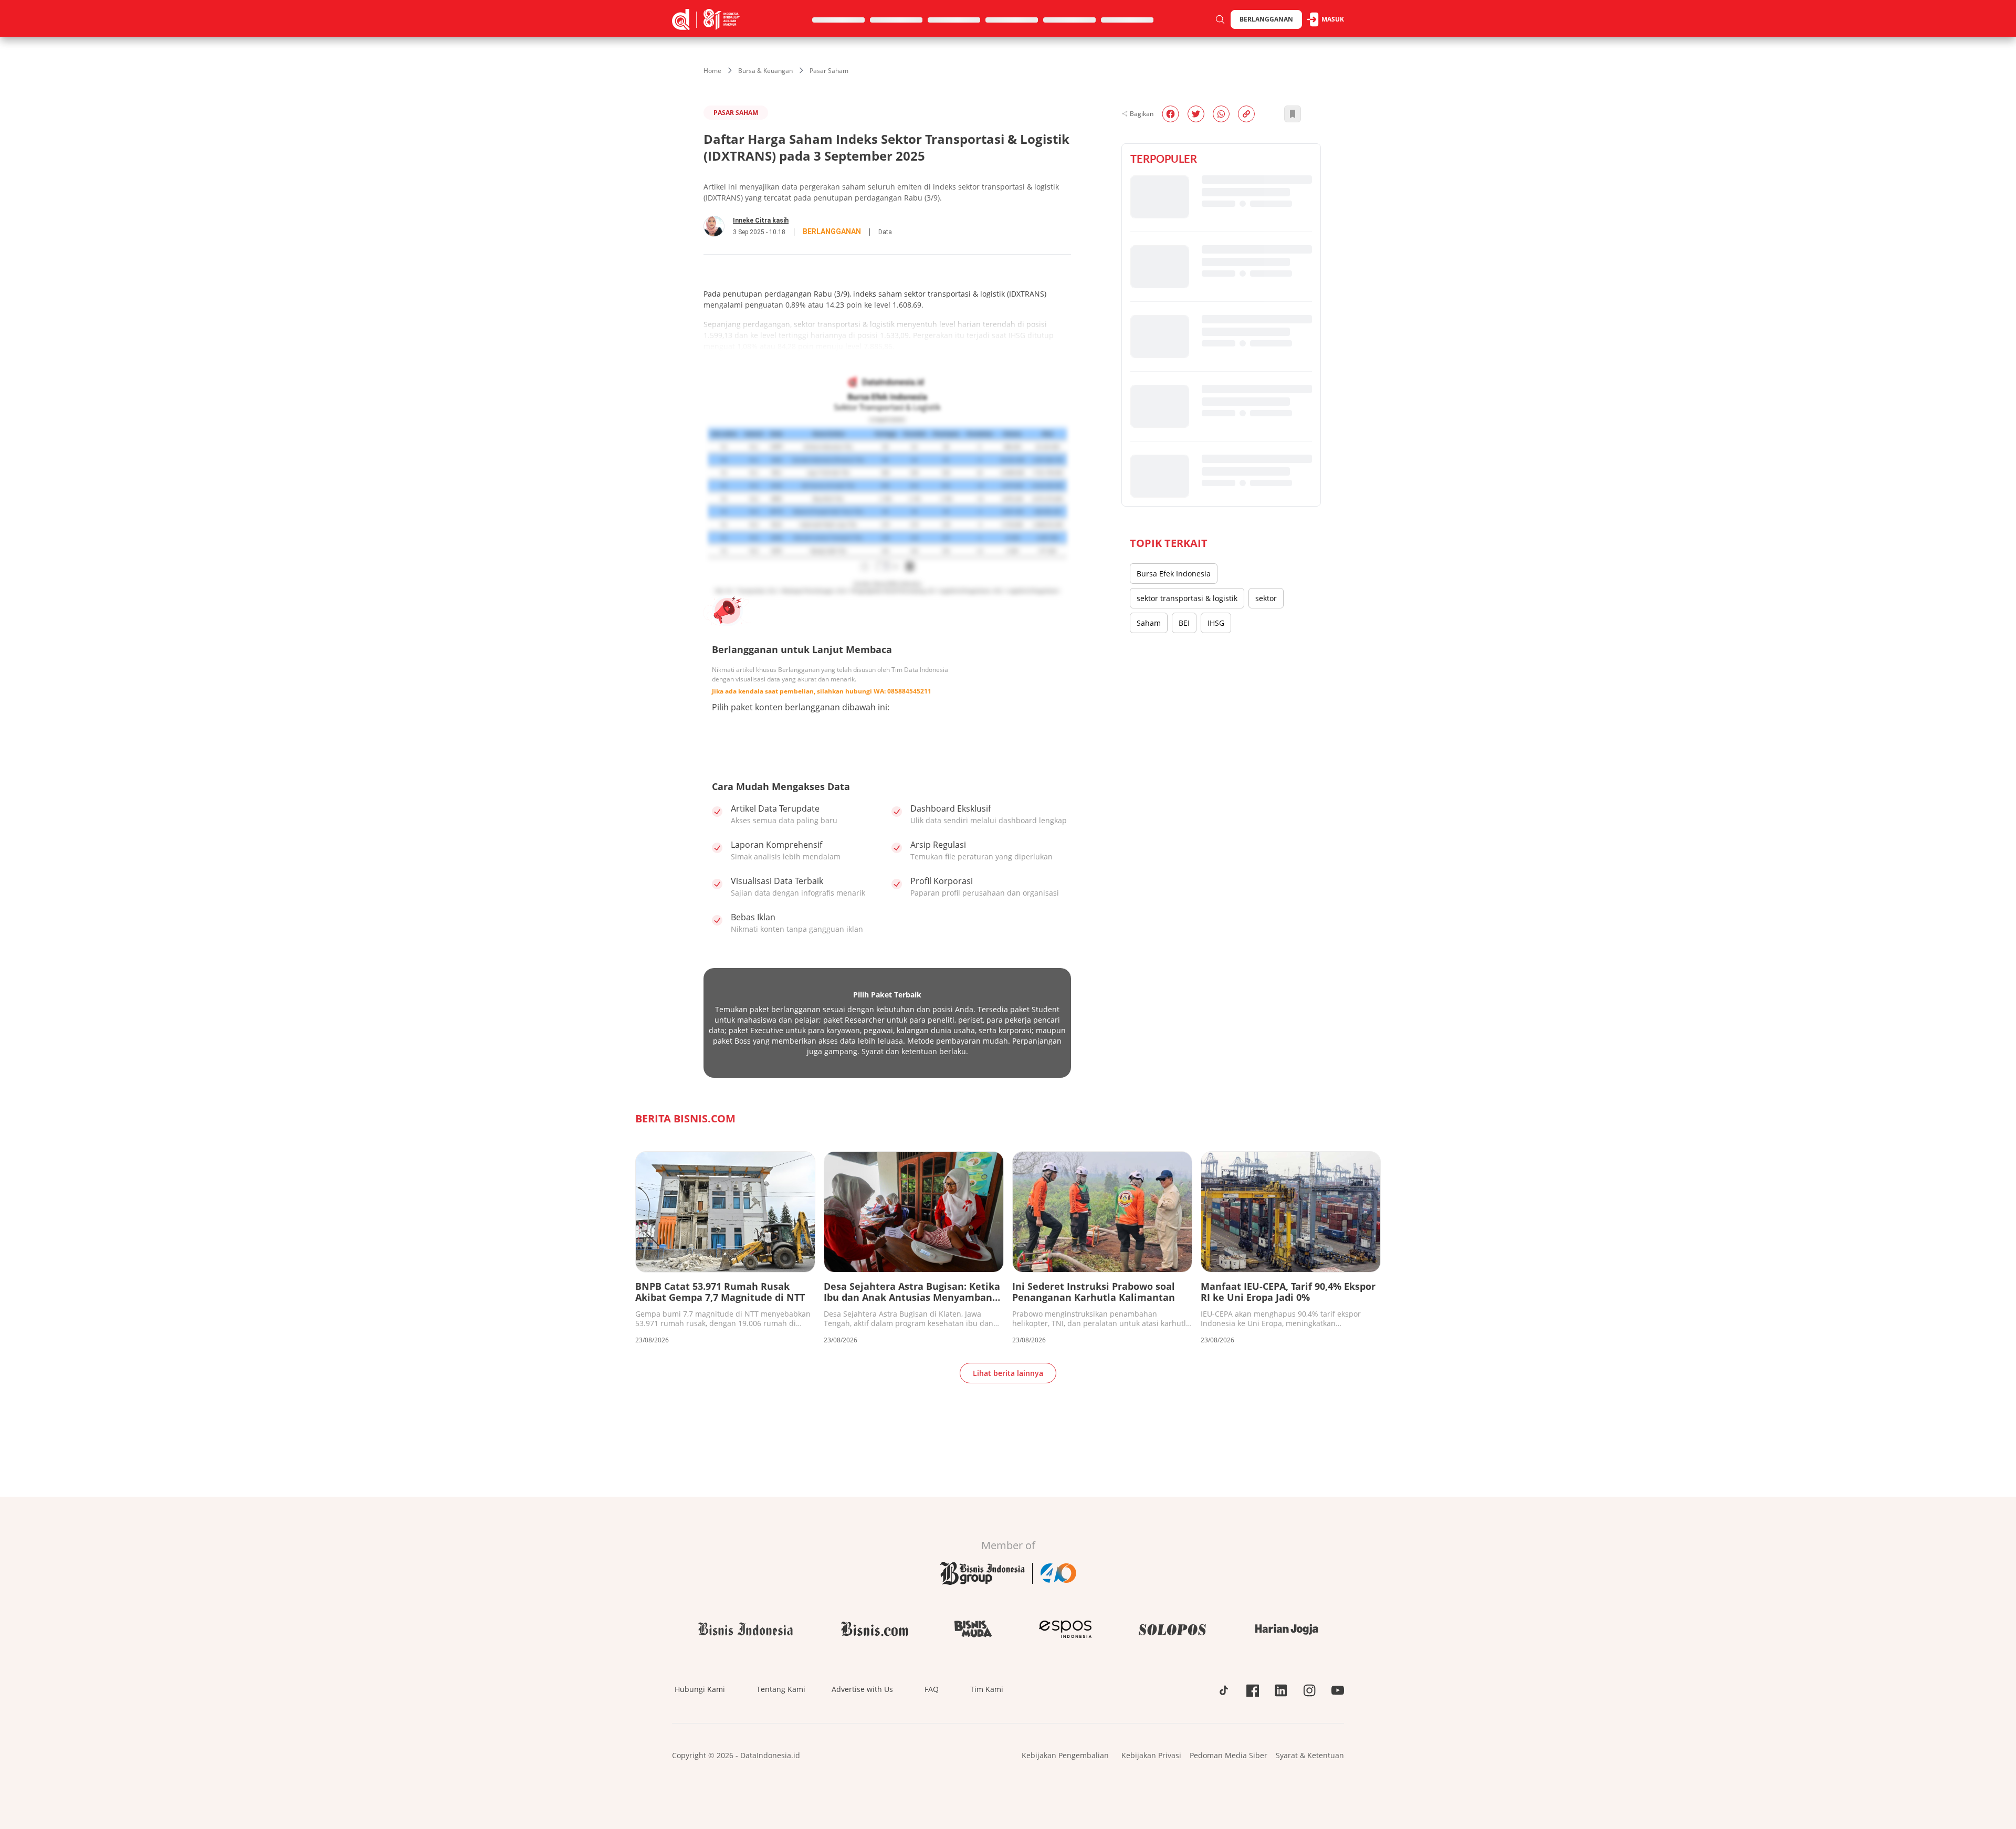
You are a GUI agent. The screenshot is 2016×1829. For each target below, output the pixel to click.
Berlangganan (1266, 19)
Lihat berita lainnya (1008, 1373)
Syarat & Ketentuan (1310, 1755)
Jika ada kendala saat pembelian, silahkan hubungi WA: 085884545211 (822, 691)
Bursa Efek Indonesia (1174, 574)
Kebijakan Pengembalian (1065, 1755)
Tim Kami (987, 1689)
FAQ (932, 1689)
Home (712, 71)
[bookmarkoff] (1293, 114)
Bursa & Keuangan (765, 71)
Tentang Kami (781, 1689)
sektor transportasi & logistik (1187, 598)
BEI (1184, 623)
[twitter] (1196, 114)
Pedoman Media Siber (1228, 1755)
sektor (1266, 598)
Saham (1149, 623)
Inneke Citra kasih (761, 220)
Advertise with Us (862, 1689)
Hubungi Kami (700, 1689)
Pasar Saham (829, 71)
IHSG (1216, 623)
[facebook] (1170, 114)
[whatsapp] (1221, 114)
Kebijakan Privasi (1151, 1755)
